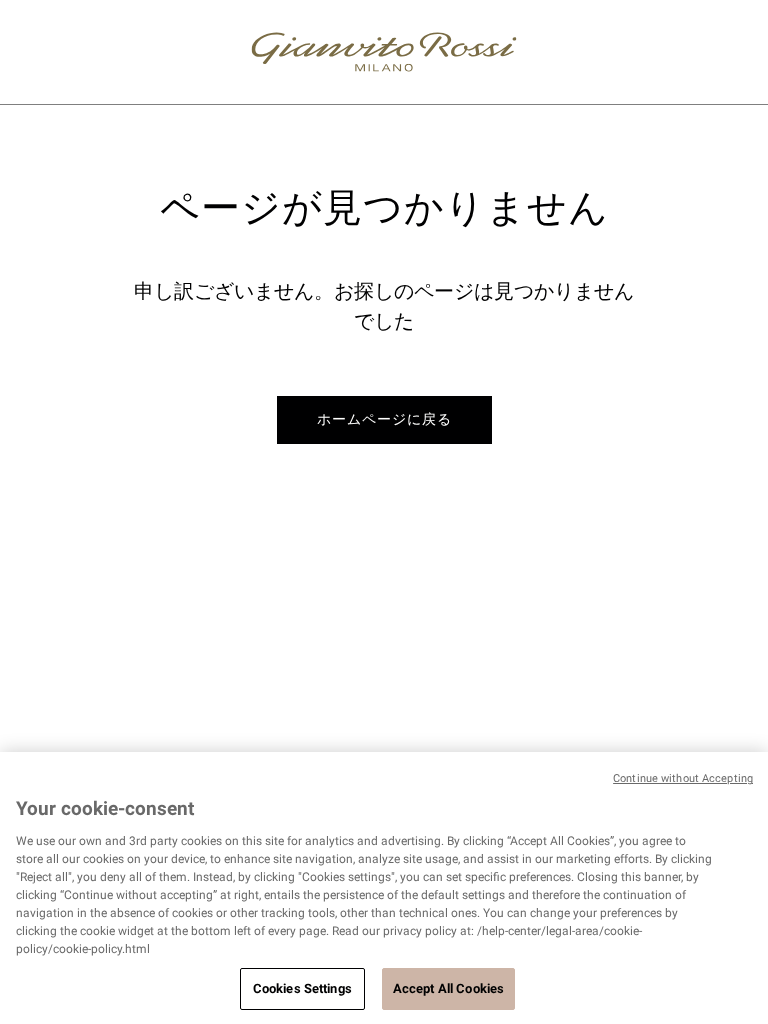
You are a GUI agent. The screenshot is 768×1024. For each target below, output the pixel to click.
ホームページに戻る (384, 419)
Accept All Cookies (448, 988)
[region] (384, 888)
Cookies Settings (302, 988)
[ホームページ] (384, 52)
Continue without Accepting (683, 778)
